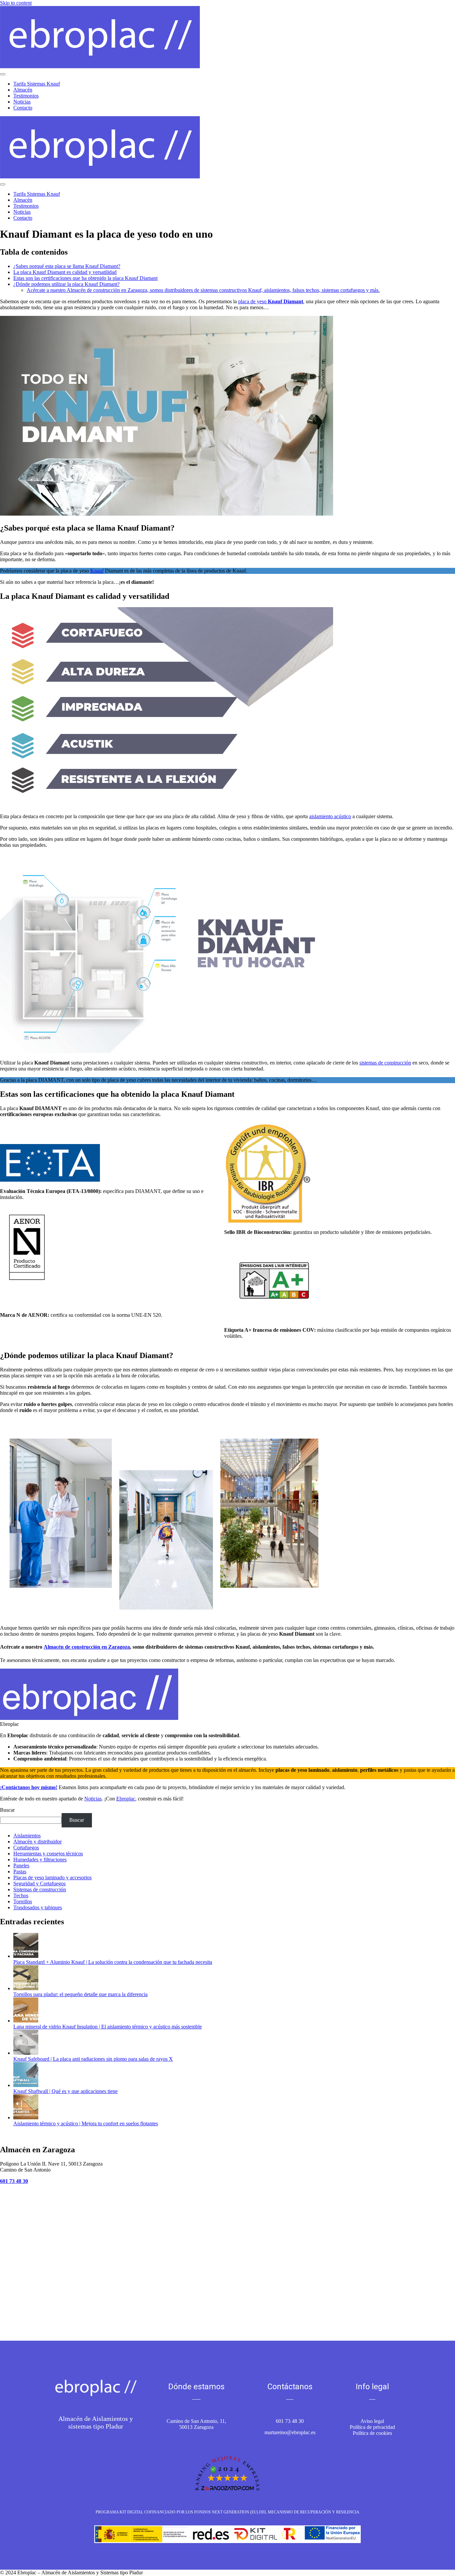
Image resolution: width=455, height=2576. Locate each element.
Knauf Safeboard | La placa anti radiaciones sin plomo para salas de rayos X (93, 2059)
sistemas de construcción (385, 1063)
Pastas (20, 1872)
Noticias (22, 102)
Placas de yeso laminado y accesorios (52, 1877)
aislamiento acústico (330, 816)
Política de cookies (372, 2433)
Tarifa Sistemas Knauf (37, 84)
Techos (21, 1895)
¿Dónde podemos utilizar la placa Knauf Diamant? (66, 284)
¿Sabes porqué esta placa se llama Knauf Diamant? (67, 266)
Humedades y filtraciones (40, 1860)
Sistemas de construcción (40, 1889)
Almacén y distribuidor (37, 1842)
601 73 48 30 (290, 2421)
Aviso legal (372, 2421)
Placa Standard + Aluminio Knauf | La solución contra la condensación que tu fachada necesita (113, 1962)
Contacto (23, 108)
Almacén (23, 90)
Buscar (7, 1810)
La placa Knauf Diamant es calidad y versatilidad (65, 272)
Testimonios (26, 96)
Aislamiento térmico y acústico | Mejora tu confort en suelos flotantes (86, 2123)
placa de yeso (271, 301)
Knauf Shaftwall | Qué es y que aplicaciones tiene (65, 2091)
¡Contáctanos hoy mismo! (29, 1787)
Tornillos (23, 1901)
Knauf (97, 571)
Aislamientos (27, 1836)
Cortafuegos (26, 1848)
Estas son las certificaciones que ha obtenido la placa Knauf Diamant (85, 278)
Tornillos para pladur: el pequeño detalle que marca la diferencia (80, 1994)
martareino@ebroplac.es (290, 2432)
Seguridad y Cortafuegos (39, 1883)
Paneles (21, 1866)
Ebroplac (126, 1799)
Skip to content (16, 3)
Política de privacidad (372, 2427)
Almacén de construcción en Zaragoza (87, 1647)
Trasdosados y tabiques (38, 1907)
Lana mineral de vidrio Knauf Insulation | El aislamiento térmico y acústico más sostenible (108, 2027)
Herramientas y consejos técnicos (48, 1854)
